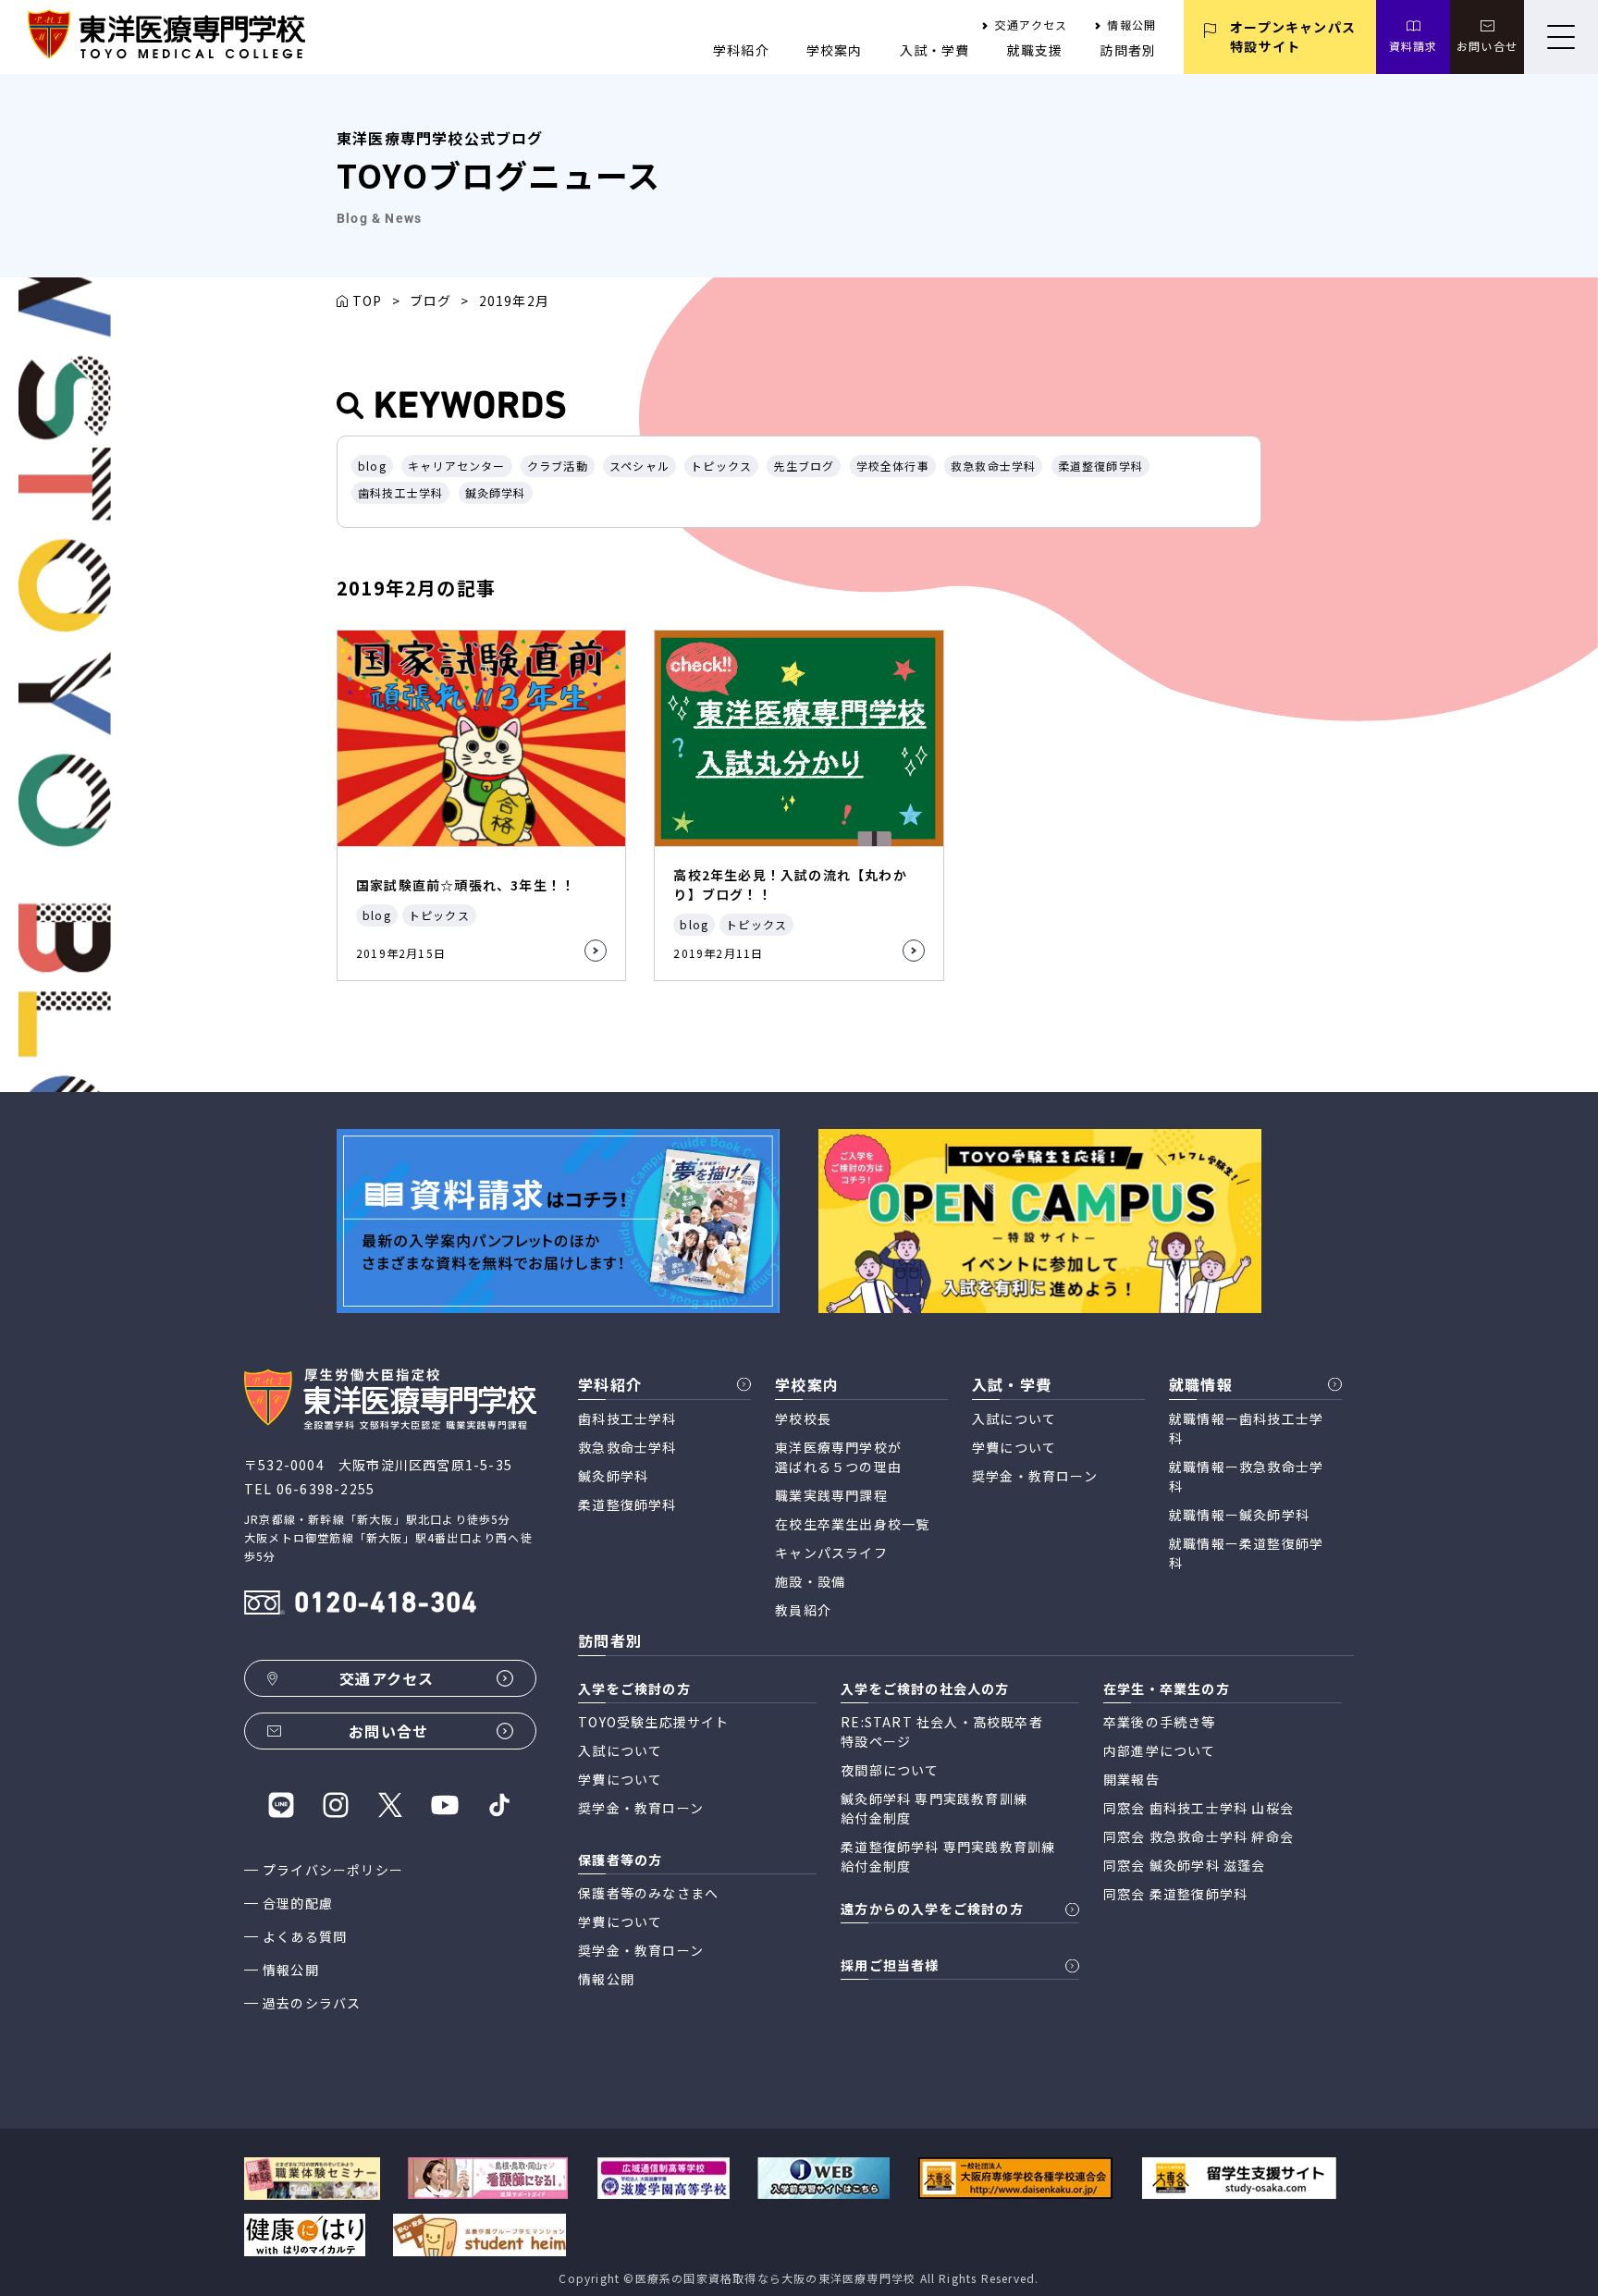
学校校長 (803, 1418)
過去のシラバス (312, 2003)
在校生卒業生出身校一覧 (852, 1524)
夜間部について (890, 1770)
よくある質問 (305, 1936)
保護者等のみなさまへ (648, 1893)
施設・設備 (810, 1581)
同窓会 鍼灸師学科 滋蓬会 (1185, 1865)
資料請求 (1414, 46)
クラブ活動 (558, 466)
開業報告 (1131, 1779)
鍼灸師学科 (496, 492)
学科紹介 (741, 50)
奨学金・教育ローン (1035, 1476)
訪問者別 (1128, 50)
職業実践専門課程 (831, 1495)
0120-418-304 (386, 1605)
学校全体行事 (893, 466)
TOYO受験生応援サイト (653, 1722)
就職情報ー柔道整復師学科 (1246, 1553)
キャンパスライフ (831, 1553)
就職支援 (1035, 50)
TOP (368, 301)
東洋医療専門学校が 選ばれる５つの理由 (838, 1457)
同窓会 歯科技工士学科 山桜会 (1198, 1808)
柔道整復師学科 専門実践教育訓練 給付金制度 (948, 1856)
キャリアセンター (457, 466)
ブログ (431, 301)
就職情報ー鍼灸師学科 (1239, 1515)
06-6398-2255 (326, 1489)
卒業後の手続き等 (1160, 1722)
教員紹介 (803, 1610)
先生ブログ (804, 466)
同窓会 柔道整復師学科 (1175, 1894)
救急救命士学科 (993, 466)
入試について (1014, 1418)
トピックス (721, 466)
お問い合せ (1487, 46)
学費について (1014, 1447)
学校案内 (835, 50)
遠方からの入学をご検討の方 (932, 1909)
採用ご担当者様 (890, 1965)
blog (372, 466)
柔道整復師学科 (1100, 466)
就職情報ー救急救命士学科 (1246, 1476)
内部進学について (1160, 1750)
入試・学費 (935, 50)
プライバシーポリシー (333, 1870)
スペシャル (639, 466)
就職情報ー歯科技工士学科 (1246, 1428)
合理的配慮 (298, 1903)
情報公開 (1131, 25)
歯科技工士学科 (400, 492)
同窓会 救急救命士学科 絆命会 (1198, 1836)
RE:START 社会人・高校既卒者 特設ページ (942, 1731)
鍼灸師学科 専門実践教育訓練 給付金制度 (934, 1808)
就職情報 (1201, 1384)
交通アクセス (1031, 25)
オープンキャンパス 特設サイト (1293, 37)
